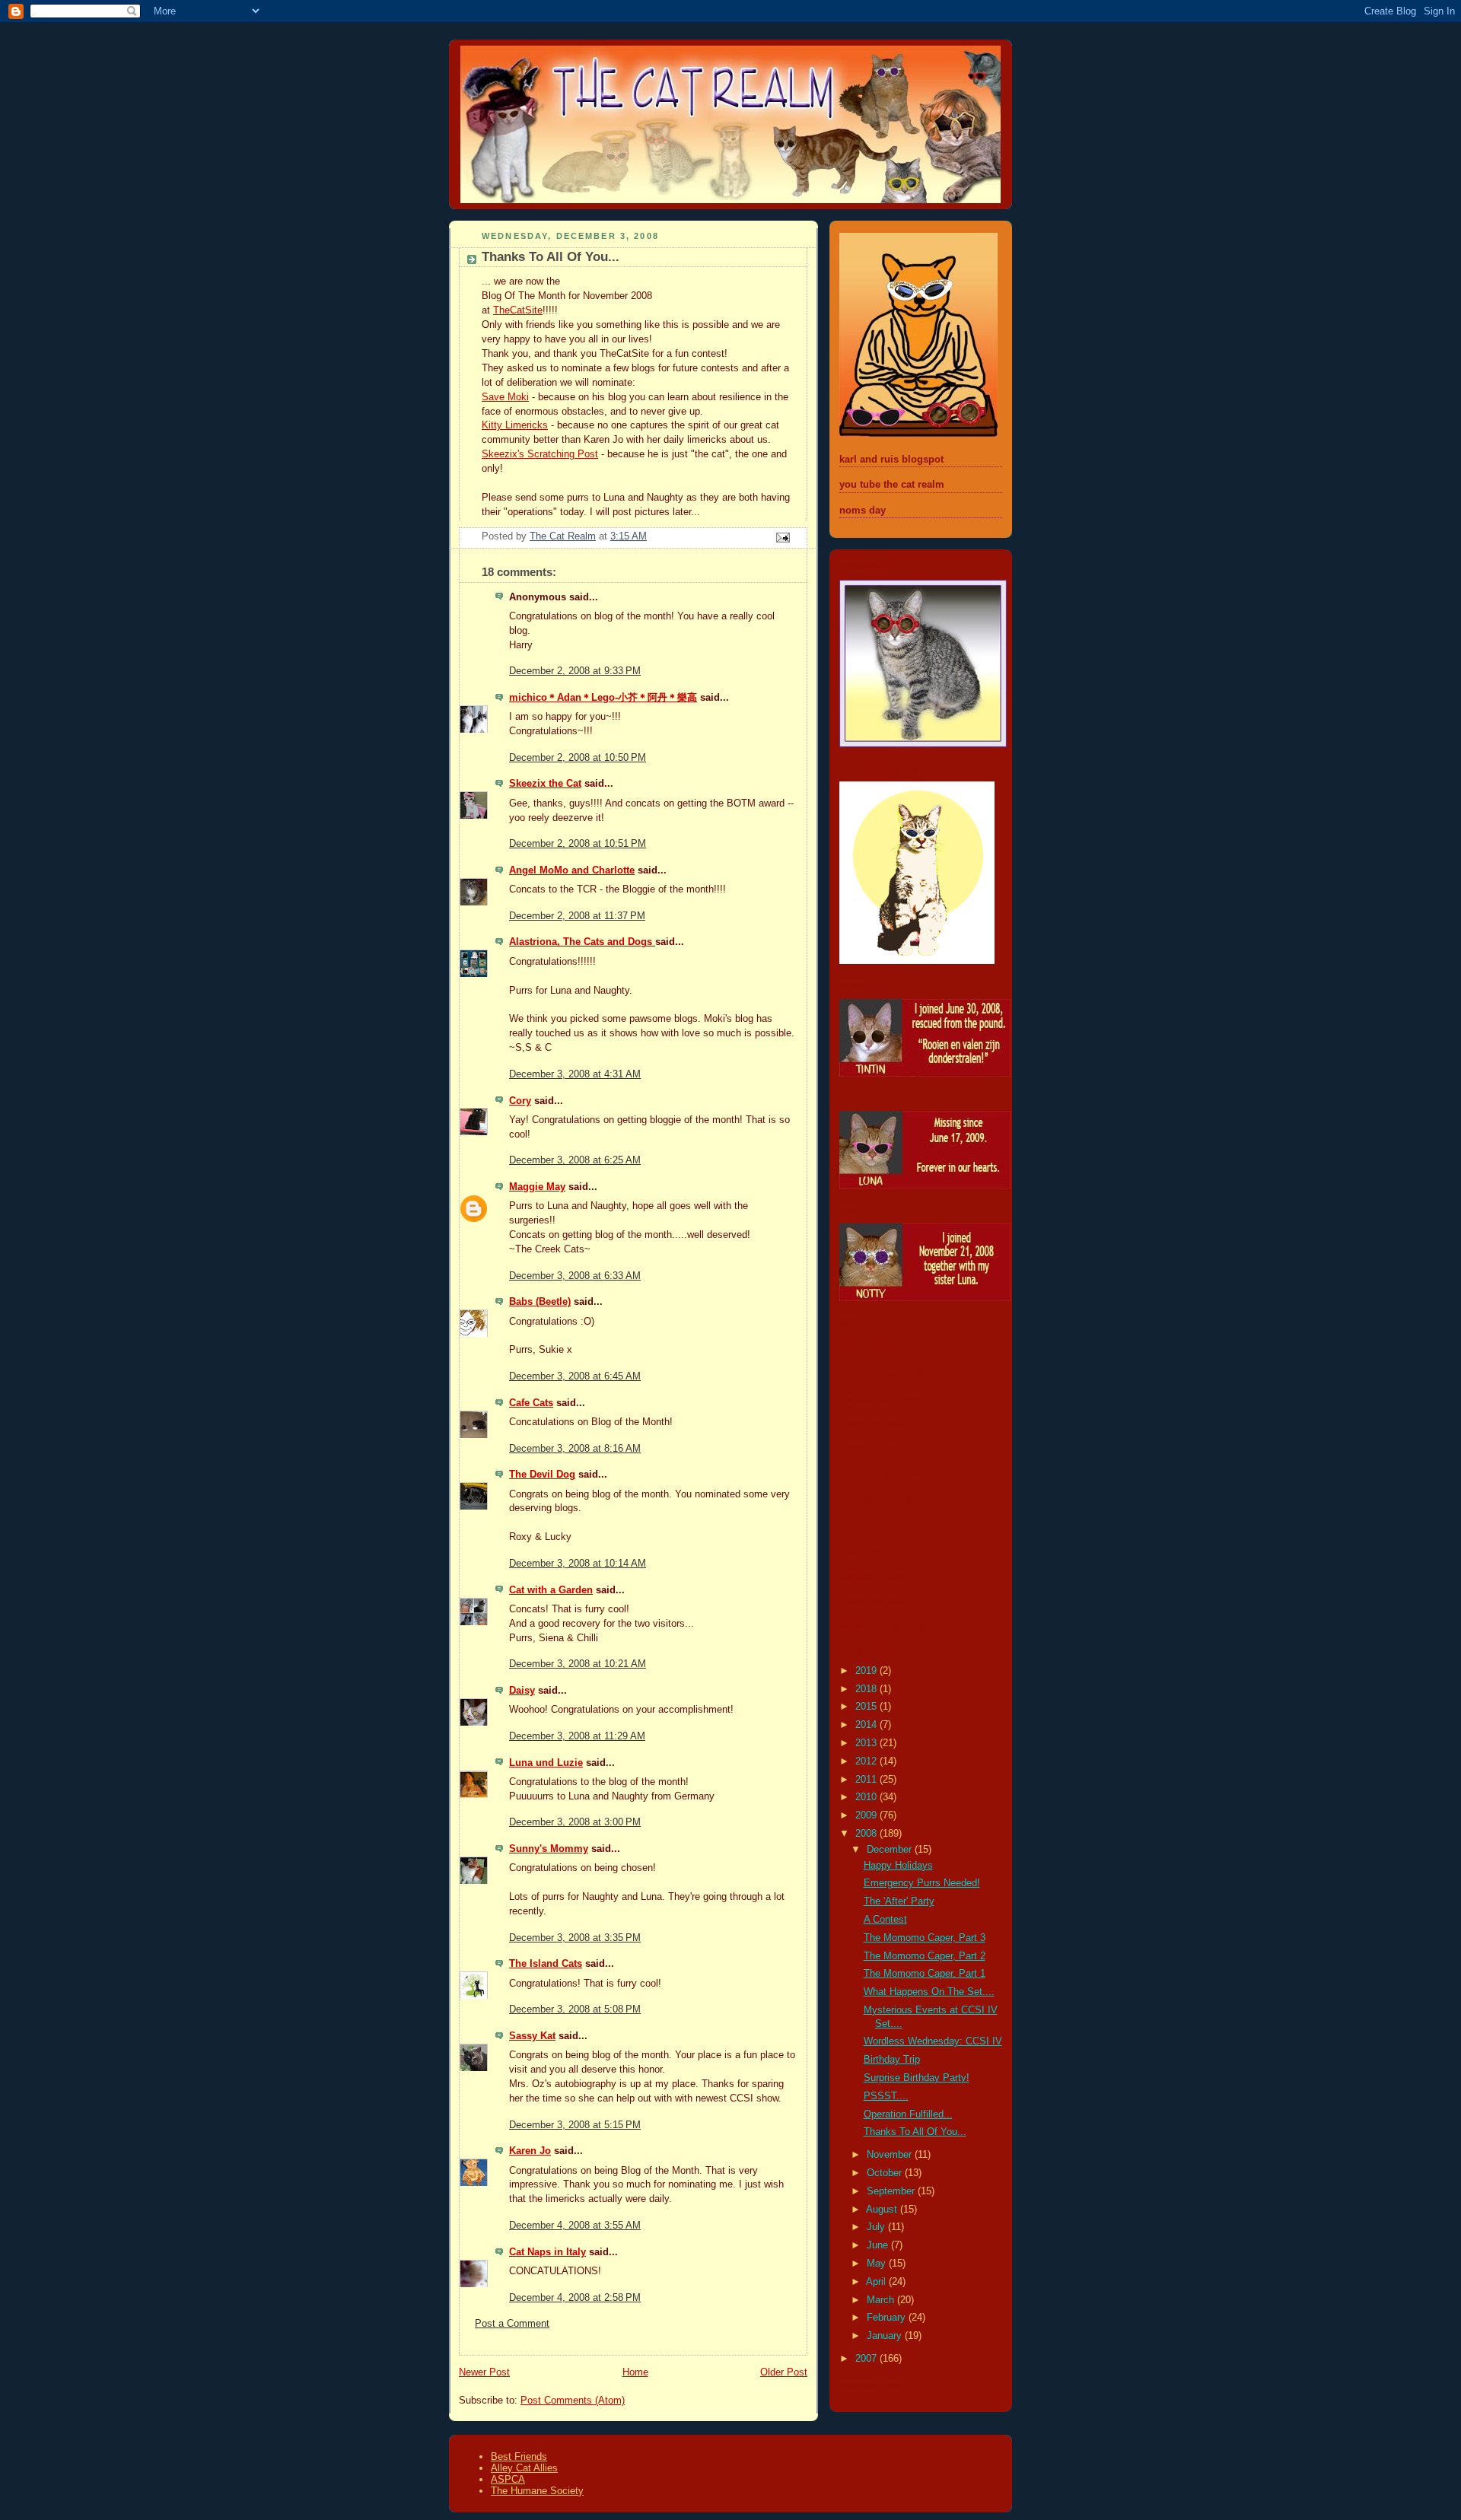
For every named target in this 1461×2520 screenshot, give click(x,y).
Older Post (784, 2372)
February (888, 2318)
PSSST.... (886, 2096)
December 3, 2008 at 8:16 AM (575, 1449)
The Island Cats (546, 1964)
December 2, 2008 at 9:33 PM (575, 671)
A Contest (885, 1920)
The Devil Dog (542, 1475)
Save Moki (505, 397)
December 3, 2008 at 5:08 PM (575, 2009)
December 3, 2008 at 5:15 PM (575, 2125)
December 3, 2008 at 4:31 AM (575, 1074)
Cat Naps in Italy (547, 2252)
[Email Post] (782, 537)
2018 (867, 1689)
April (877, 2282)
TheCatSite (518, 310)
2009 (867, 1815)
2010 (867, 1797)
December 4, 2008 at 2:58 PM (575, 2298)
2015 (867, 1707)
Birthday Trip (892, 2060)
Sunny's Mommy (549, 1849)
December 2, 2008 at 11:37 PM (577, 916)
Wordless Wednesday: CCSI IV (933, 2041)
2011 (867, 1780)
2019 (867, 1671)
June (879, 2245)
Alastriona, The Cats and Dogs (582, 942)
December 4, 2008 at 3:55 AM (575, 2226)
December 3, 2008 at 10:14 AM (578, 1564)
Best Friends (519, 2456)
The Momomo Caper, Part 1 (925, 1974)
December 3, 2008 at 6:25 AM (575, 1160)
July (877, 2227)
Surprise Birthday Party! (917, 2078)
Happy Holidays (898, 1866)
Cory (520, 1101)
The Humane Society (537, 2491)
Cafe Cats (531, 1403)
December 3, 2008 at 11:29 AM (577, 1736)
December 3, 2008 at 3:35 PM (575, 1938)
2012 (867, 1761)
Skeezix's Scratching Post (540, 454)
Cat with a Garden (551, 1590)
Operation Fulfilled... (908, 2114)
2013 (867, 1743)
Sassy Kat (532, 2036)
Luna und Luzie (546, 1763)
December (891, 1850)
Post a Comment (512, 2324)
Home (635, 2372)
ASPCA (508, 2479)
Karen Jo (530, 2151)
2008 (867, 1834)
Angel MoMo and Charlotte (572, 870)
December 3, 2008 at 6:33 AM (575, 1276)
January (886, 2336)
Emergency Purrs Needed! (922, 1883)
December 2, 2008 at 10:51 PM (578, 844)
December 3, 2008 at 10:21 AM (578, 1664)
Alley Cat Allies (524, 2468)
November (891, 2155)
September (892, 2191)
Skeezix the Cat (545, 784)
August (883, 2210)
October (886, 2173)
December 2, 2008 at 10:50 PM (578, 758)
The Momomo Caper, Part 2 (925, 1956)
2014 (867, 1725)
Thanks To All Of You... (915, 2132)
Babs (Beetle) (540, 1302)
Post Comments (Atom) (573, 2401)
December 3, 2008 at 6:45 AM (575, 1376)
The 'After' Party (899, 1901)
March (882, 2300)
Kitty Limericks (515, 425)
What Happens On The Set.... (929, 1992)
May (878, 2264)
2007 (867, 2359)
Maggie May (537, 1187)
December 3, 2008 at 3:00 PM (575, 1822)
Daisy (522, 1691)
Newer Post (484, 2372)
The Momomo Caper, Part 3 (925, 1938)
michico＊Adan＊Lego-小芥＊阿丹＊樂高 (603, 698)
